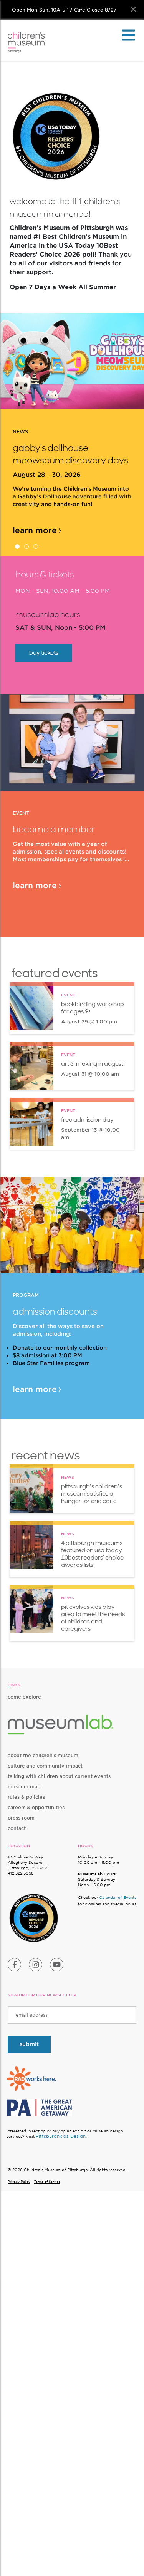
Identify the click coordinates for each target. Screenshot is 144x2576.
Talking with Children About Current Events (59, 1776)
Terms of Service (47, 2182)
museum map (24, 1787)
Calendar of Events (118, 1897)
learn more (35, 530)
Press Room (21, 1818)
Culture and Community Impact (45, 1766)
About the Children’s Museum (43, 1755)
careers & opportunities (36, 1807)
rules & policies (26, 1797)
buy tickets (44, 653)
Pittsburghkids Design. (61, 2136)
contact (17, 1828)
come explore (24, 1697)
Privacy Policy (19, 2182)
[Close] (133, 9)
